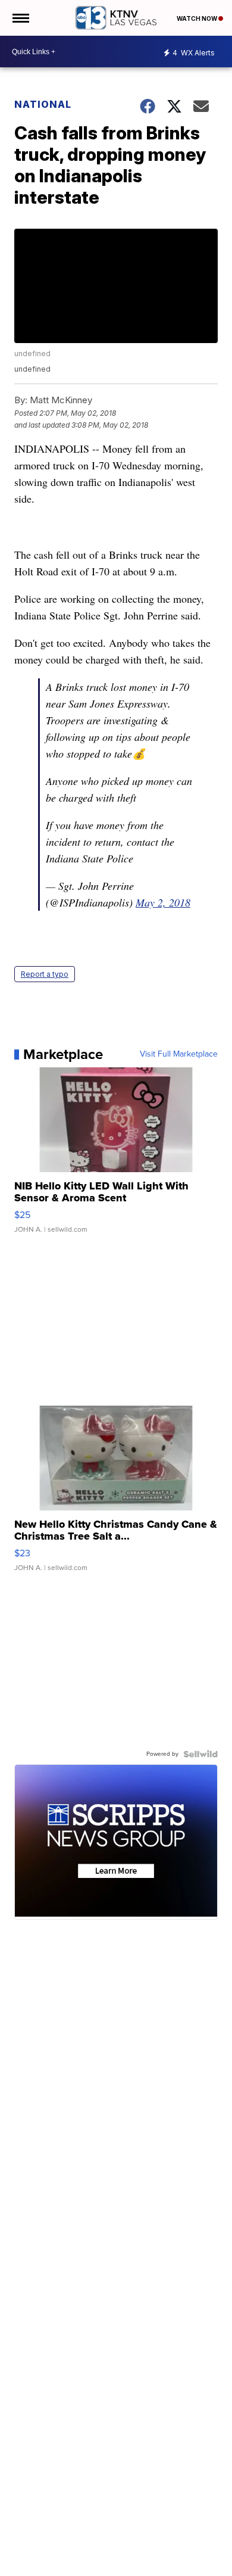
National (43, 104)
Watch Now (197, 18)
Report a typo (45, 974)
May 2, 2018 (163, 902)
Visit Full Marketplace (179, 1054)
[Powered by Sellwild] (200, 1754)
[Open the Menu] (20, 18)
